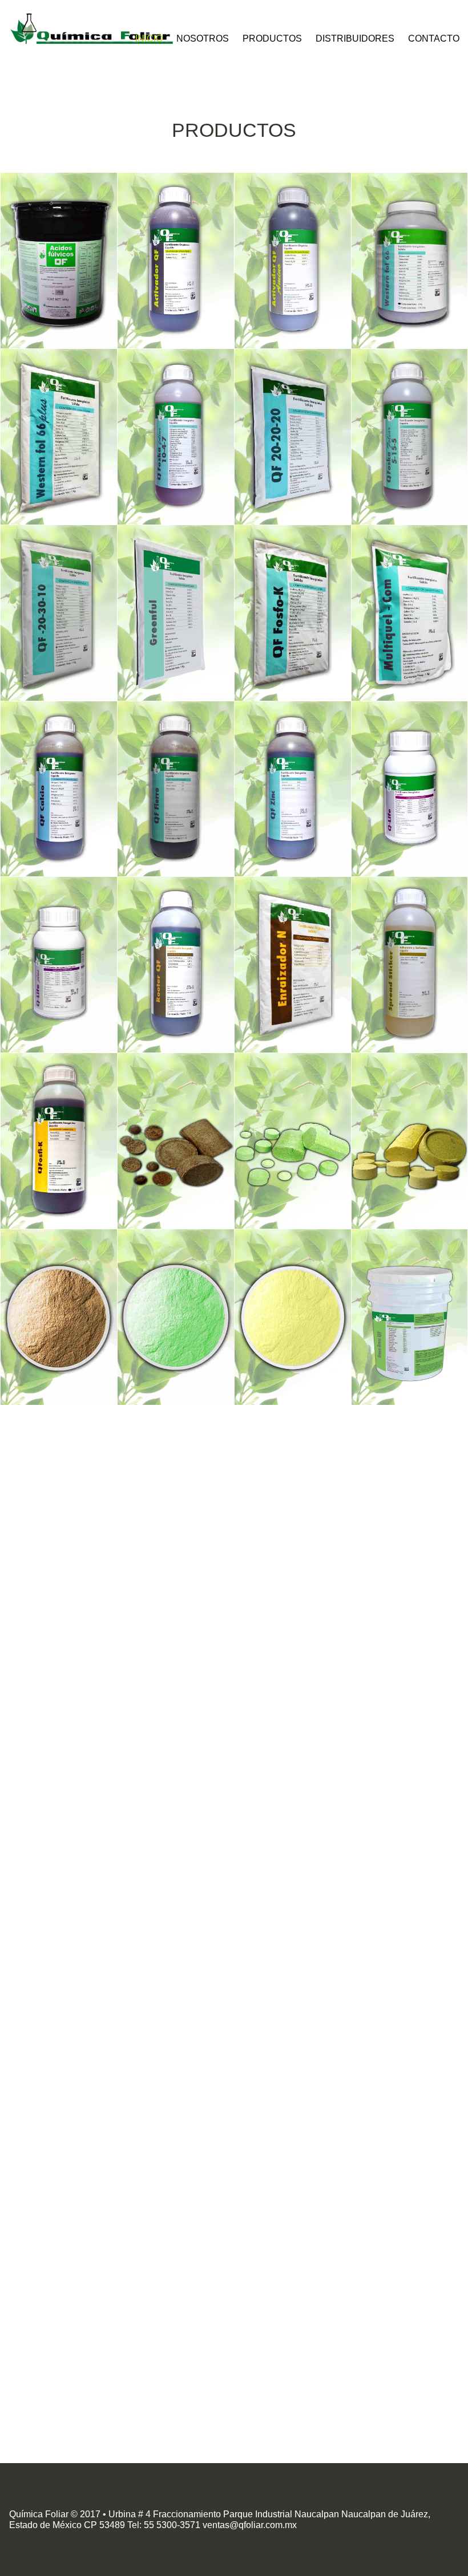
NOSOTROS (203, 38)
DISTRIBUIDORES (355, 38)
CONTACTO (434, 38)
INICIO (149, 38)
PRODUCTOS (272, 38)
